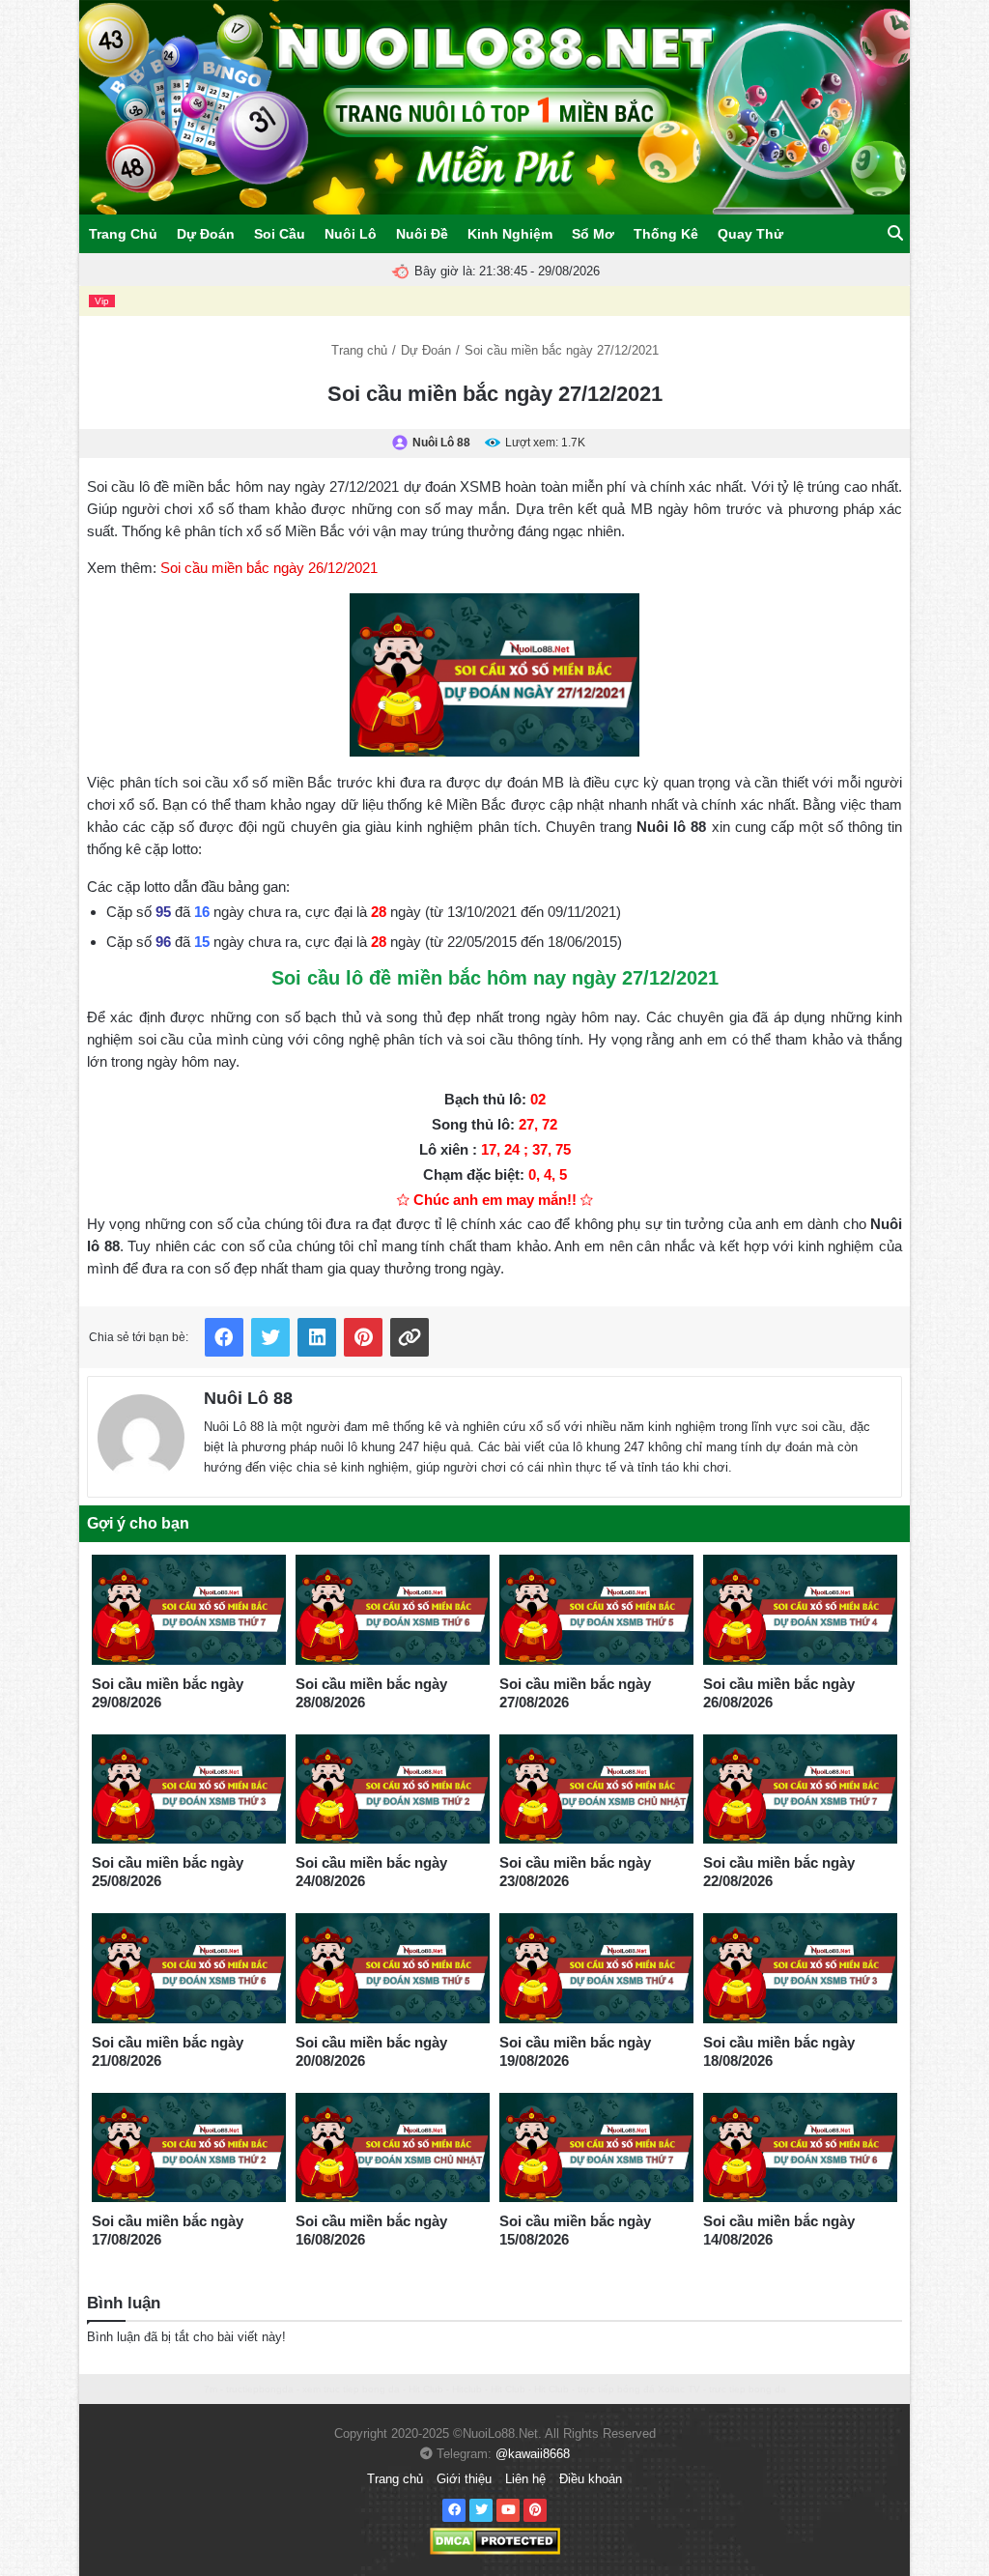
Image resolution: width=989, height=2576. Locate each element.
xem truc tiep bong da (351, 2389)
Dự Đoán (206, 234)
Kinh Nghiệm (510, 234)
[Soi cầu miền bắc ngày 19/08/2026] (596, 1968)
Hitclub (467, 2389)
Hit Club (426, 2389)
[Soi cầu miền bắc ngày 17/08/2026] (189, 2148)
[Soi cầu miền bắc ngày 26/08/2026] (800, 1610)
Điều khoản (591, 2479)
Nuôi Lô (351, 234)
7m (211, 2389)
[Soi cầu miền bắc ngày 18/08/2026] (800, 1968)
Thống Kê (666, 234)
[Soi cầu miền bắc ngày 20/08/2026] (393, 1968)
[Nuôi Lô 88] (141, 1433)
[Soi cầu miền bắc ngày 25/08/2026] (189, 1789)
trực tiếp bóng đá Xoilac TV (639, 2389)
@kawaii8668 (533, 2454)
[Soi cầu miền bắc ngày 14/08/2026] (800, 2148)
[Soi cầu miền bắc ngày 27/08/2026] (596, 1610)
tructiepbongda (260, 2389)
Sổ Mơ (593, 234)
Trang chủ (359, 350)
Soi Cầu (280, 234)
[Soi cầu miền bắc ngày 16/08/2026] (393, 2148)
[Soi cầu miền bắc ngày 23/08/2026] (596, 1789)
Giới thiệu (464, 2479)
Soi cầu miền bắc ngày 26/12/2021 (269, 568)
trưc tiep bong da (748, 2389)
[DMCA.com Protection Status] (495, 2541)
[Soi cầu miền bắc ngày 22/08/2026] (800, 1789)
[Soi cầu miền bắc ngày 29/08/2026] (189, 1610)
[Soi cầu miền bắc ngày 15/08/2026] (596, 2148)
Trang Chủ (123, 234)
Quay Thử (750, 234)
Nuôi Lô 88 (248, 1398)
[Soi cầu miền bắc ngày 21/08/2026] (189, 1968)
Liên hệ (525, 2479)
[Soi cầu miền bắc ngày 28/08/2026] (393, 1610)
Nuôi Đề (422, 234)
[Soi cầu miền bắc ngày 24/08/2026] (393, 1789)
